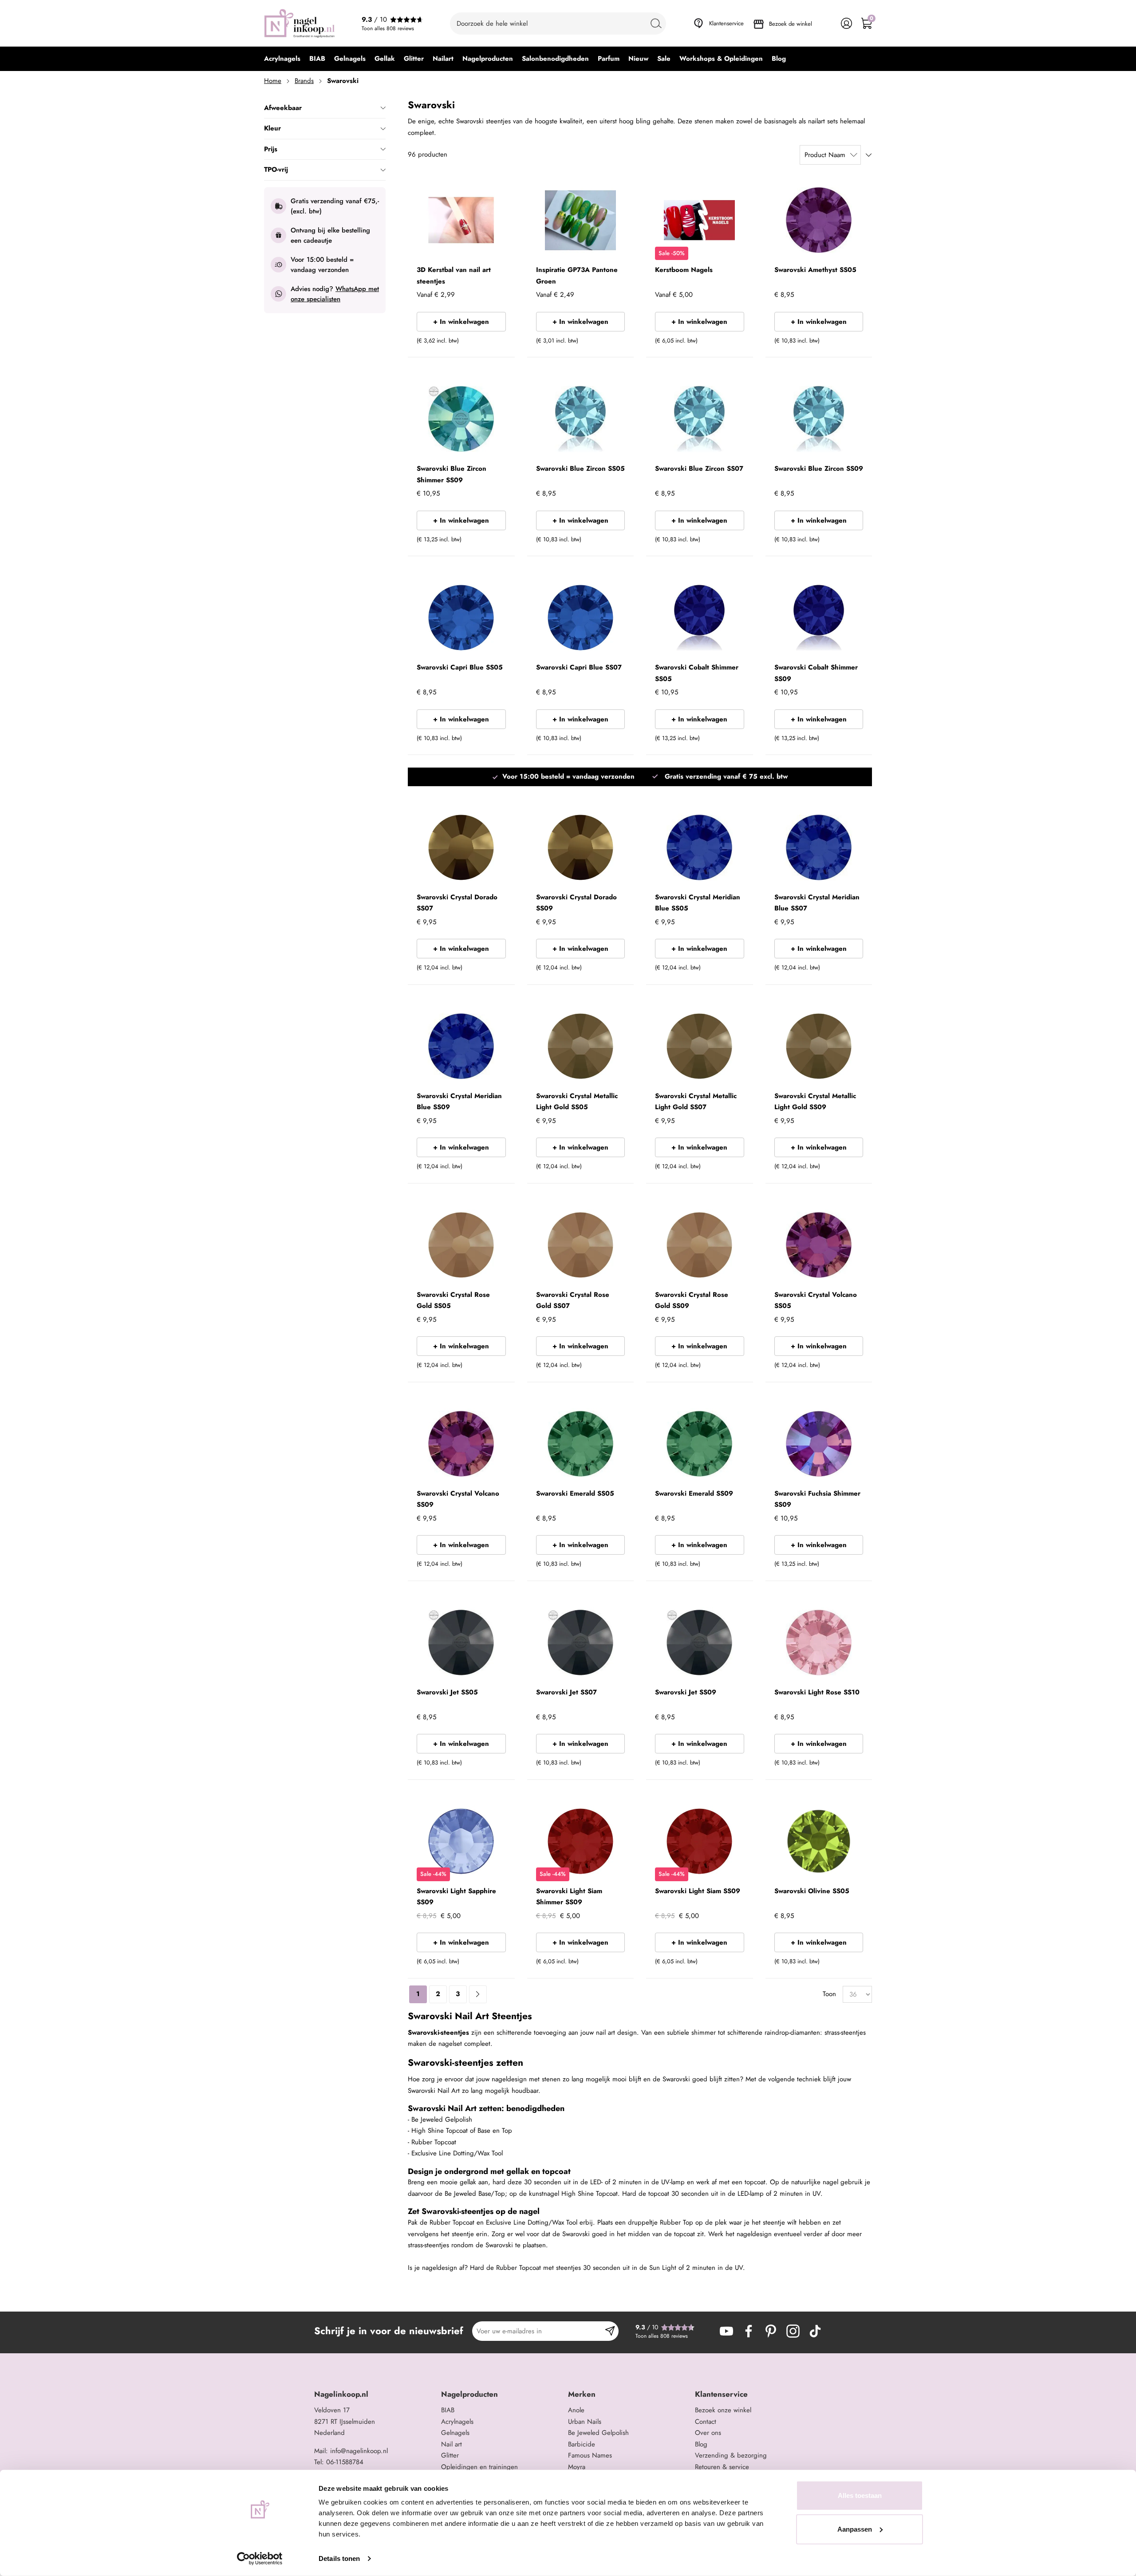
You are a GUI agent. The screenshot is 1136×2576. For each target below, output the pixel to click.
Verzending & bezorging (731, 2455)
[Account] (846, 23)
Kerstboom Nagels (684, 270)
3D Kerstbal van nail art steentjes (454, 276)
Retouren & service (722, 2467)
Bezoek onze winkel (723, 2410)
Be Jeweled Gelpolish (598, 2433)
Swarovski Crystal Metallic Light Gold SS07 (696, 1102)
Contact (706, 2422)
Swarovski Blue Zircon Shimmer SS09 (452, 474)
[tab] (374, 2394)
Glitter (450, 2455)
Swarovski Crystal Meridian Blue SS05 (698, 903)
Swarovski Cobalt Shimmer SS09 (816, 673)
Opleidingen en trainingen (479, 2467)
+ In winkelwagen (461, 322)
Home (273, 81)
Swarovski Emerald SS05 (575, 1493)
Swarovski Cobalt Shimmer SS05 (697, 673)
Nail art (452, 2444)
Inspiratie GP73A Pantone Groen (577, 276)
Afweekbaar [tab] (283, 108)
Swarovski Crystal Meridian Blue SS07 (817, 903)
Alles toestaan (860, 2495)
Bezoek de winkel (791, 24)
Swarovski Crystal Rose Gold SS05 (453, 1300)
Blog (701, 2444)
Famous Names (590, 2455)
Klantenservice (726, 23)
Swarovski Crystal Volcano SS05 (816, 1300)
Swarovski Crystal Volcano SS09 (458, 1499)
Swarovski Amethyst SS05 (815, 270)
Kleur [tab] (272, 128)
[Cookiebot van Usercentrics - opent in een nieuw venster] (260, 2559)
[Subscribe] (610, 2331)
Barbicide (582, 2444)
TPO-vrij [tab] (276, 169)
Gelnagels (455, 2433)
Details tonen (339, 2558)
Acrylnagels (457, 2422)
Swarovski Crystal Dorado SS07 (457, 903)
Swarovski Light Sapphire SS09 (456, 1897)
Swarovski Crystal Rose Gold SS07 (573, 1300)
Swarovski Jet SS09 (686, 1692)
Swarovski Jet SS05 (447, 1692)
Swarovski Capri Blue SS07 (579, 667)
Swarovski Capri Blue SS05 (460, 667)
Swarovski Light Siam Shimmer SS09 (569, 1897)
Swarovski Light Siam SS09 (698, 1891)
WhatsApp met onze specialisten (335, 294)
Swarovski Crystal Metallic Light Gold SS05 (577, 1102)
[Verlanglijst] (826, 23)
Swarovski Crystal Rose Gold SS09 (692, 1300)
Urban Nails (585, 2422)
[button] (495, 343)
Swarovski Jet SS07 (566, 1692)
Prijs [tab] (271, 149)
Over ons (708, 2433)
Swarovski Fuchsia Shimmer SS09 (817, 1499)
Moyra (577, 2467)
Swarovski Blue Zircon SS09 (819, 469)
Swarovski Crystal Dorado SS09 (576, 903)
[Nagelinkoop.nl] (300, 23)
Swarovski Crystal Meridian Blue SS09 (459, 1102)
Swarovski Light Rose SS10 (817, 1692)
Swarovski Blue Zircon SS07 (699, 469)
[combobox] (558, 24)
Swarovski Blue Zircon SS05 (580, 469)
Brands (304, 81)
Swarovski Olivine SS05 (812, 1891)
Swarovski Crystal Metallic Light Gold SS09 (815, 1102)
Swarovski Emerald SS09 (694, 1493)
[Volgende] (478, 1994)
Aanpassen (855, 2529)
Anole (576, 2410)
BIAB (448, 2410)
